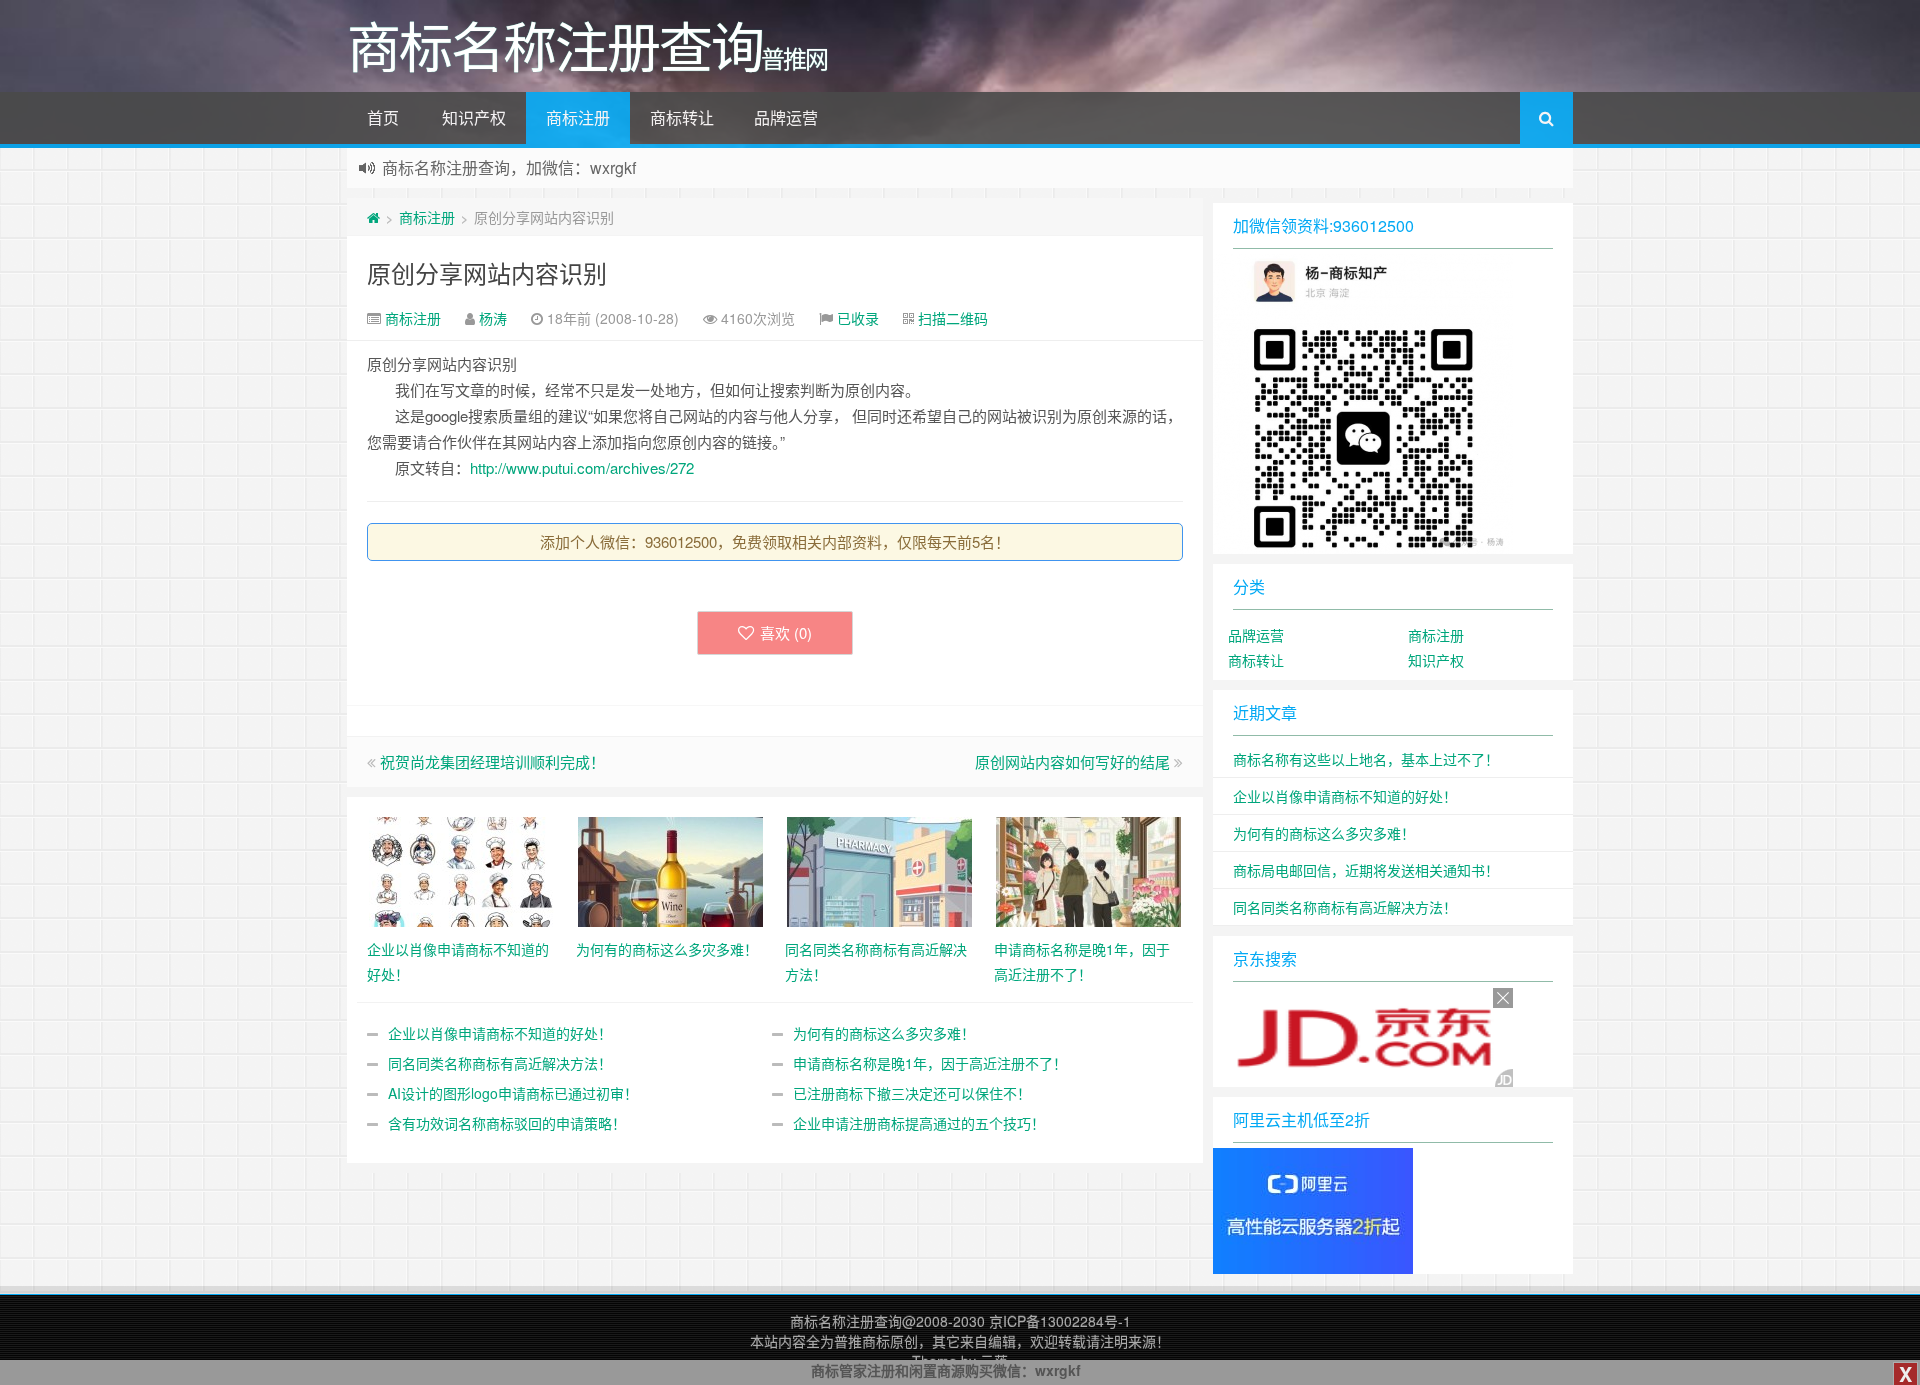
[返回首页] (373, 217)
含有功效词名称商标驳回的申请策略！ (507, 1123)
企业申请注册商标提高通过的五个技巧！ (919, 1123)
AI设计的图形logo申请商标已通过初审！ (513, 1093)
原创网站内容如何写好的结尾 (1072, 761)
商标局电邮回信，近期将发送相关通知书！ (1366, 870)
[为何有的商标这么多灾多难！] (670, 870)
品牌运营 (786, 117)
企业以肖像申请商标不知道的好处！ (500, 1033)
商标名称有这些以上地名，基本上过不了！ (1366, 759)
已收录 (858, 318)
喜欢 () (786, 632)
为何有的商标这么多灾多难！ (884, 1033)
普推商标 (862, 1341)
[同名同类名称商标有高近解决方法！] (879, 870)
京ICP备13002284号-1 (1060, 1321)
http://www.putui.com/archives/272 (582, 467)
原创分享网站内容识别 (487, 272)
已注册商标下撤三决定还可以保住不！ (912, 1093)
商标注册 (578, 117)
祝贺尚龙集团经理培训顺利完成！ (492, 761)
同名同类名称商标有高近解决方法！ (500, 1063)
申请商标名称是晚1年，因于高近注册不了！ (930, 1063)
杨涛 (493, 318)
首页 (383, 117)
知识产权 (474, 117)
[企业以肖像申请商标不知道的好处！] (461, 870)
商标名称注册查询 (846, 1321)
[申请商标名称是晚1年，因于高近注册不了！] (1088, 870)
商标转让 (682, 117)
